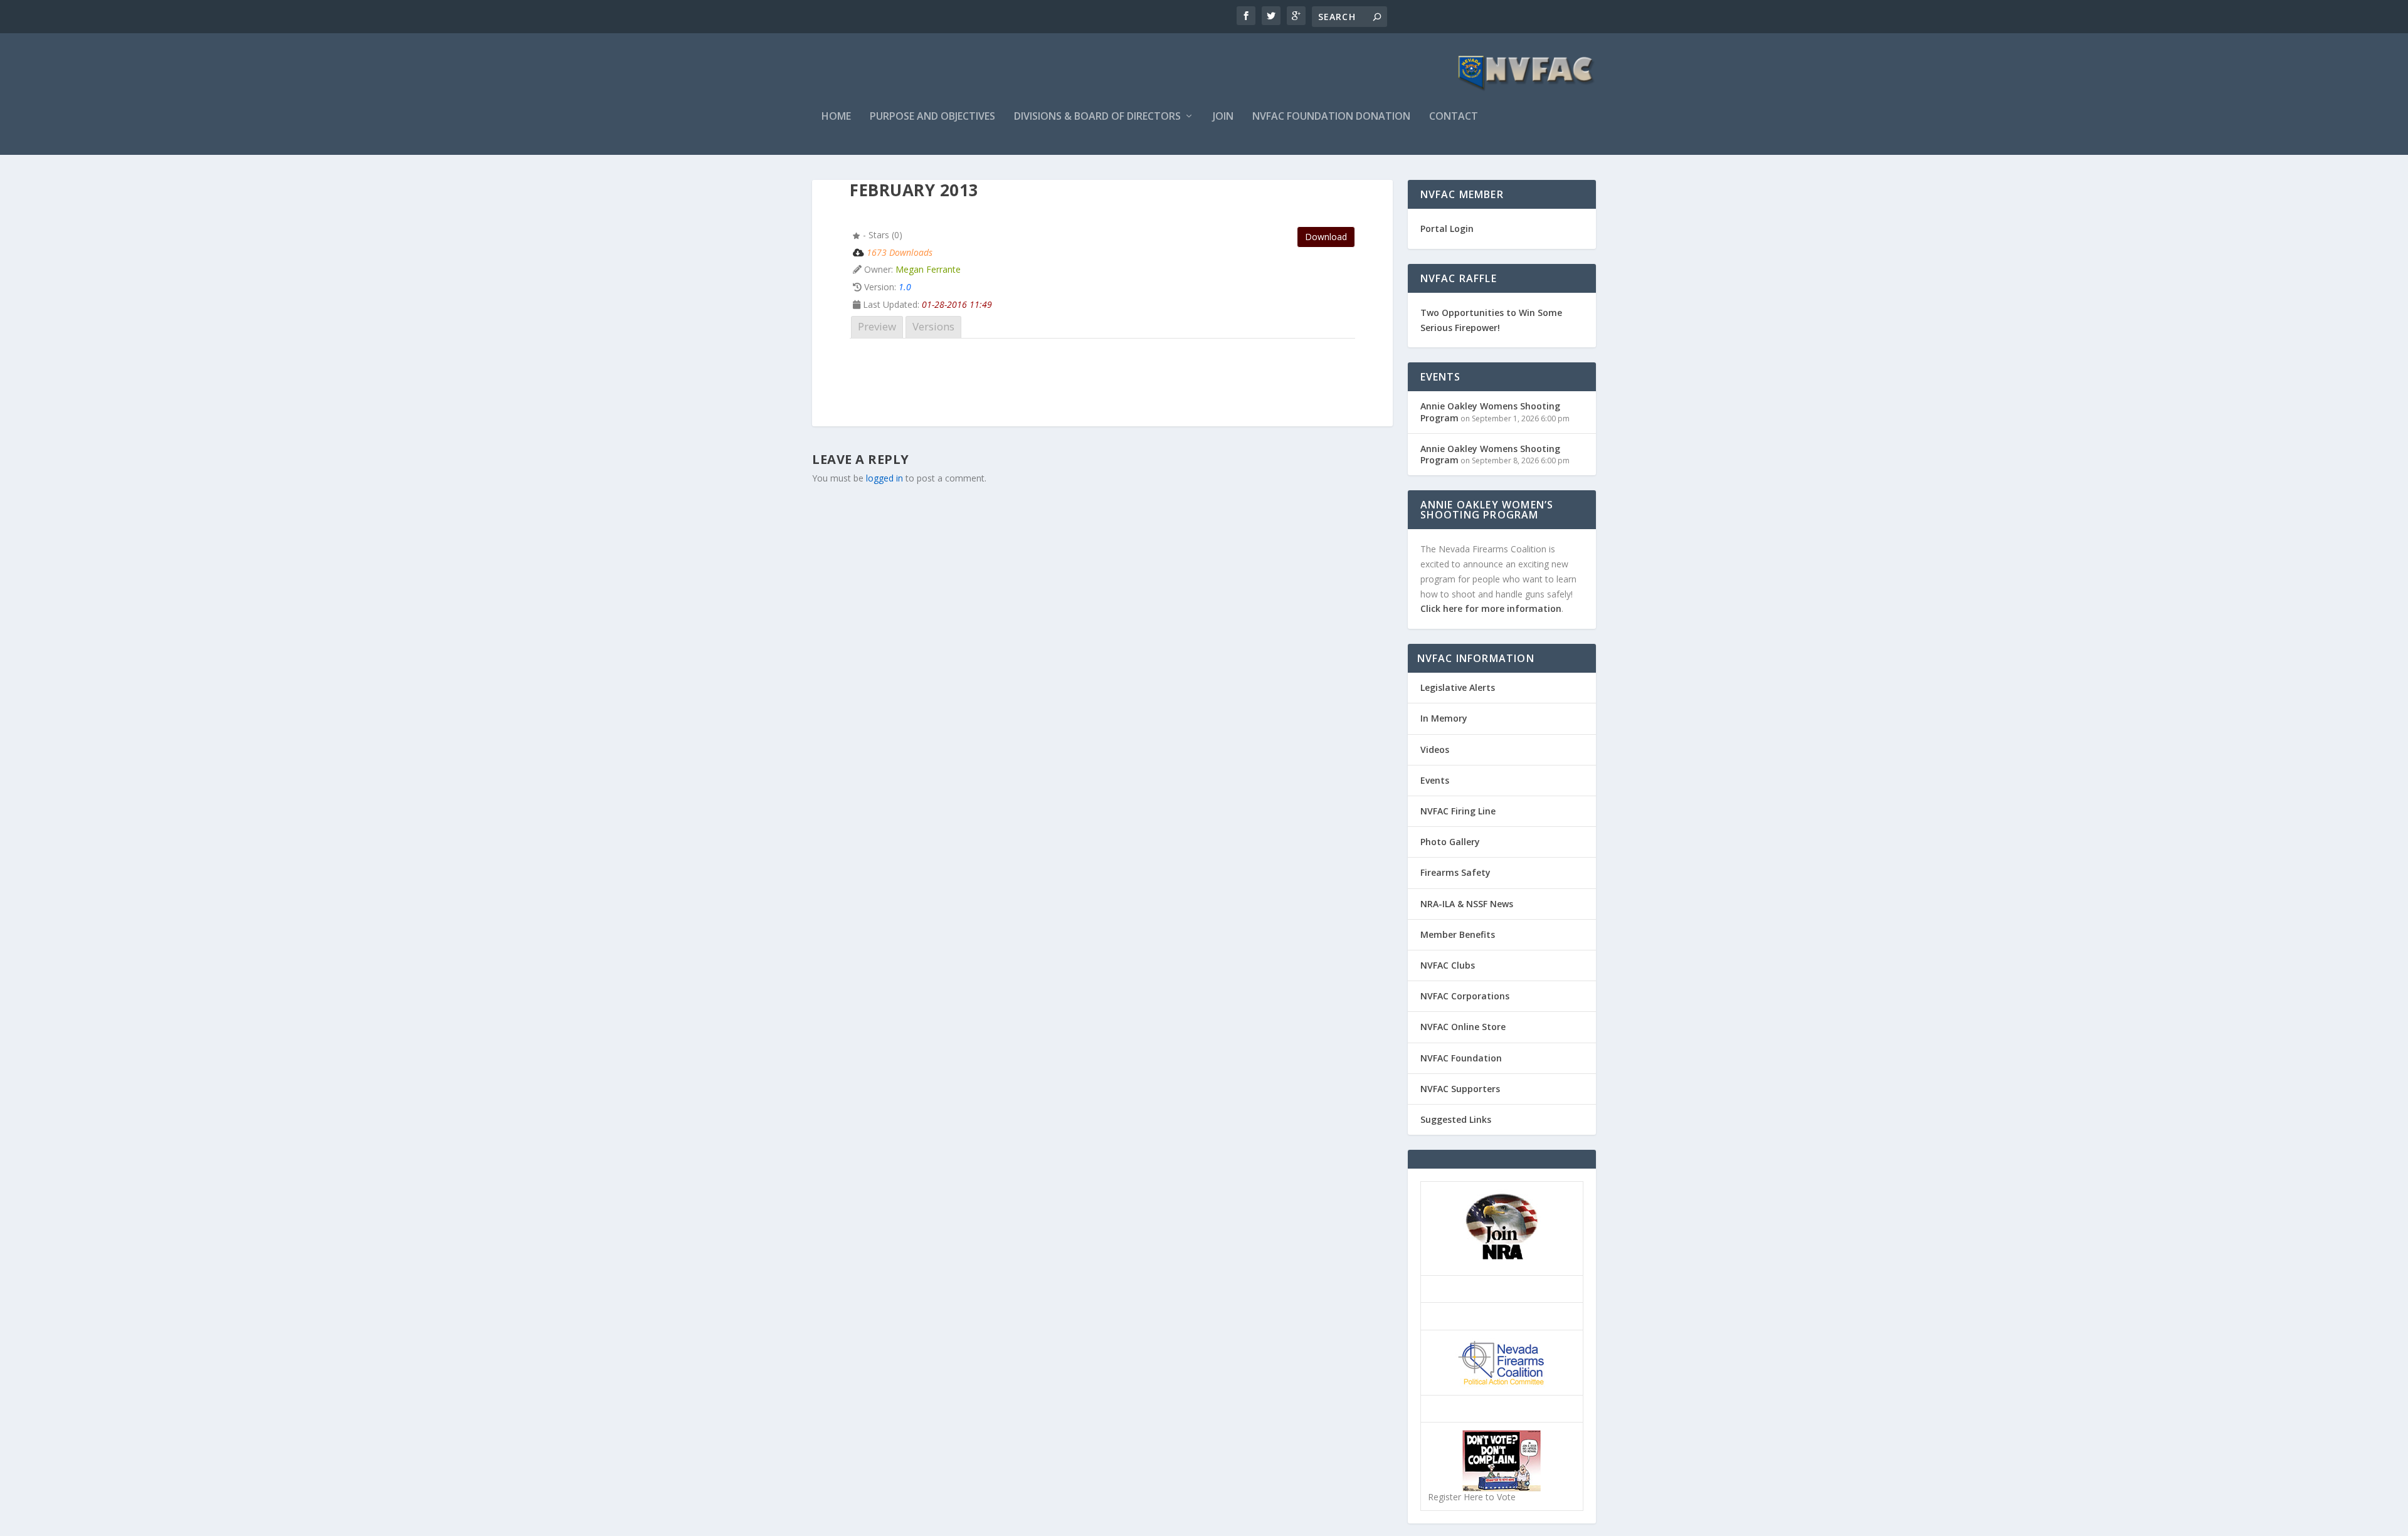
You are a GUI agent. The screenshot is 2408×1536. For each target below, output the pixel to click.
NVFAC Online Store (1463, 1027)
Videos (1435, 750)
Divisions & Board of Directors (1097, 117)
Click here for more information (1491, 608)
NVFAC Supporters (1460, 1089)
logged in (885, 478)
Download (1326, 237)
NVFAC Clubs (1448, 965)
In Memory (1444, 718)
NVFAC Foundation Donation (1331, 117)
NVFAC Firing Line (1458, 811)
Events (1435, 780)
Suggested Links (1456, 1119)
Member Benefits (1458, 934)
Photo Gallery (1450, 842)
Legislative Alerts (1458, 687)
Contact (1454, 117)
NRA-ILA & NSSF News (1467, 904)
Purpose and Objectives (932, 117)
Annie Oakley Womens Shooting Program (1490, 412)
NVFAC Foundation (1461, 1058)
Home (836, 117)
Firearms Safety (1455, 872)
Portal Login (1447, 229)
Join (1223, 117)
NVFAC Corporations (1465, 996)
